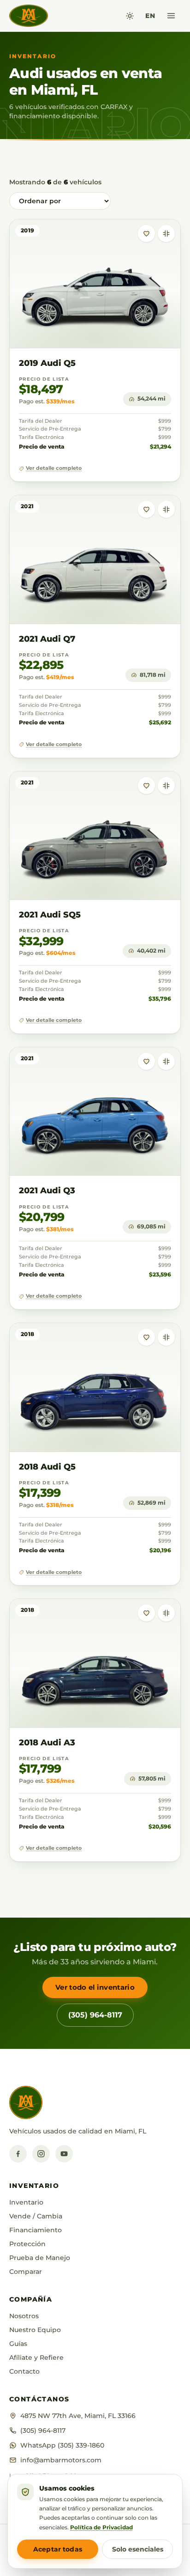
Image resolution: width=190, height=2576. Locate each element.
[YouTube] (64, 2154)
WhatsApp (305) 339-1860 (62, 2445)
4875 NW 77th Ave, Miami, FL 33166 (78, 2416)
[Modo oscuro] (130, 16)
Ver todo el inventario (95, 1987)
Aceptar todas (58, 2549)
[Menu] (171, 16)
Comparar (26, 2272)
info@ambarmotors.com (61, 2460)
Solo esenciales (138, 2549)
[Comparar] (166, 234)
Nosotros (24, 2316)
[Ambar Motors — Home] (29, 16)
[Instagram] (41, 2154)
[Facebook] (18, 2154)
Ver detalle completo (54, 468)
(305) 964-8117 (95, 2015)
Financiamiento (36, 2230)
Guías (18, 2344)
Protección (27, 2244)
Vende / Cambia (36, 2216)
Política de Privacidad (101, 2527)
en (150, 16)
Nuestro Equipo (35, 2330)
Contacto (24, 2371)
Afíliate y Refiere (36, 2357)
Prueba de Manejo (40, 2258)
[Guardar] (146, 234)
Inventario (26, 2202)
